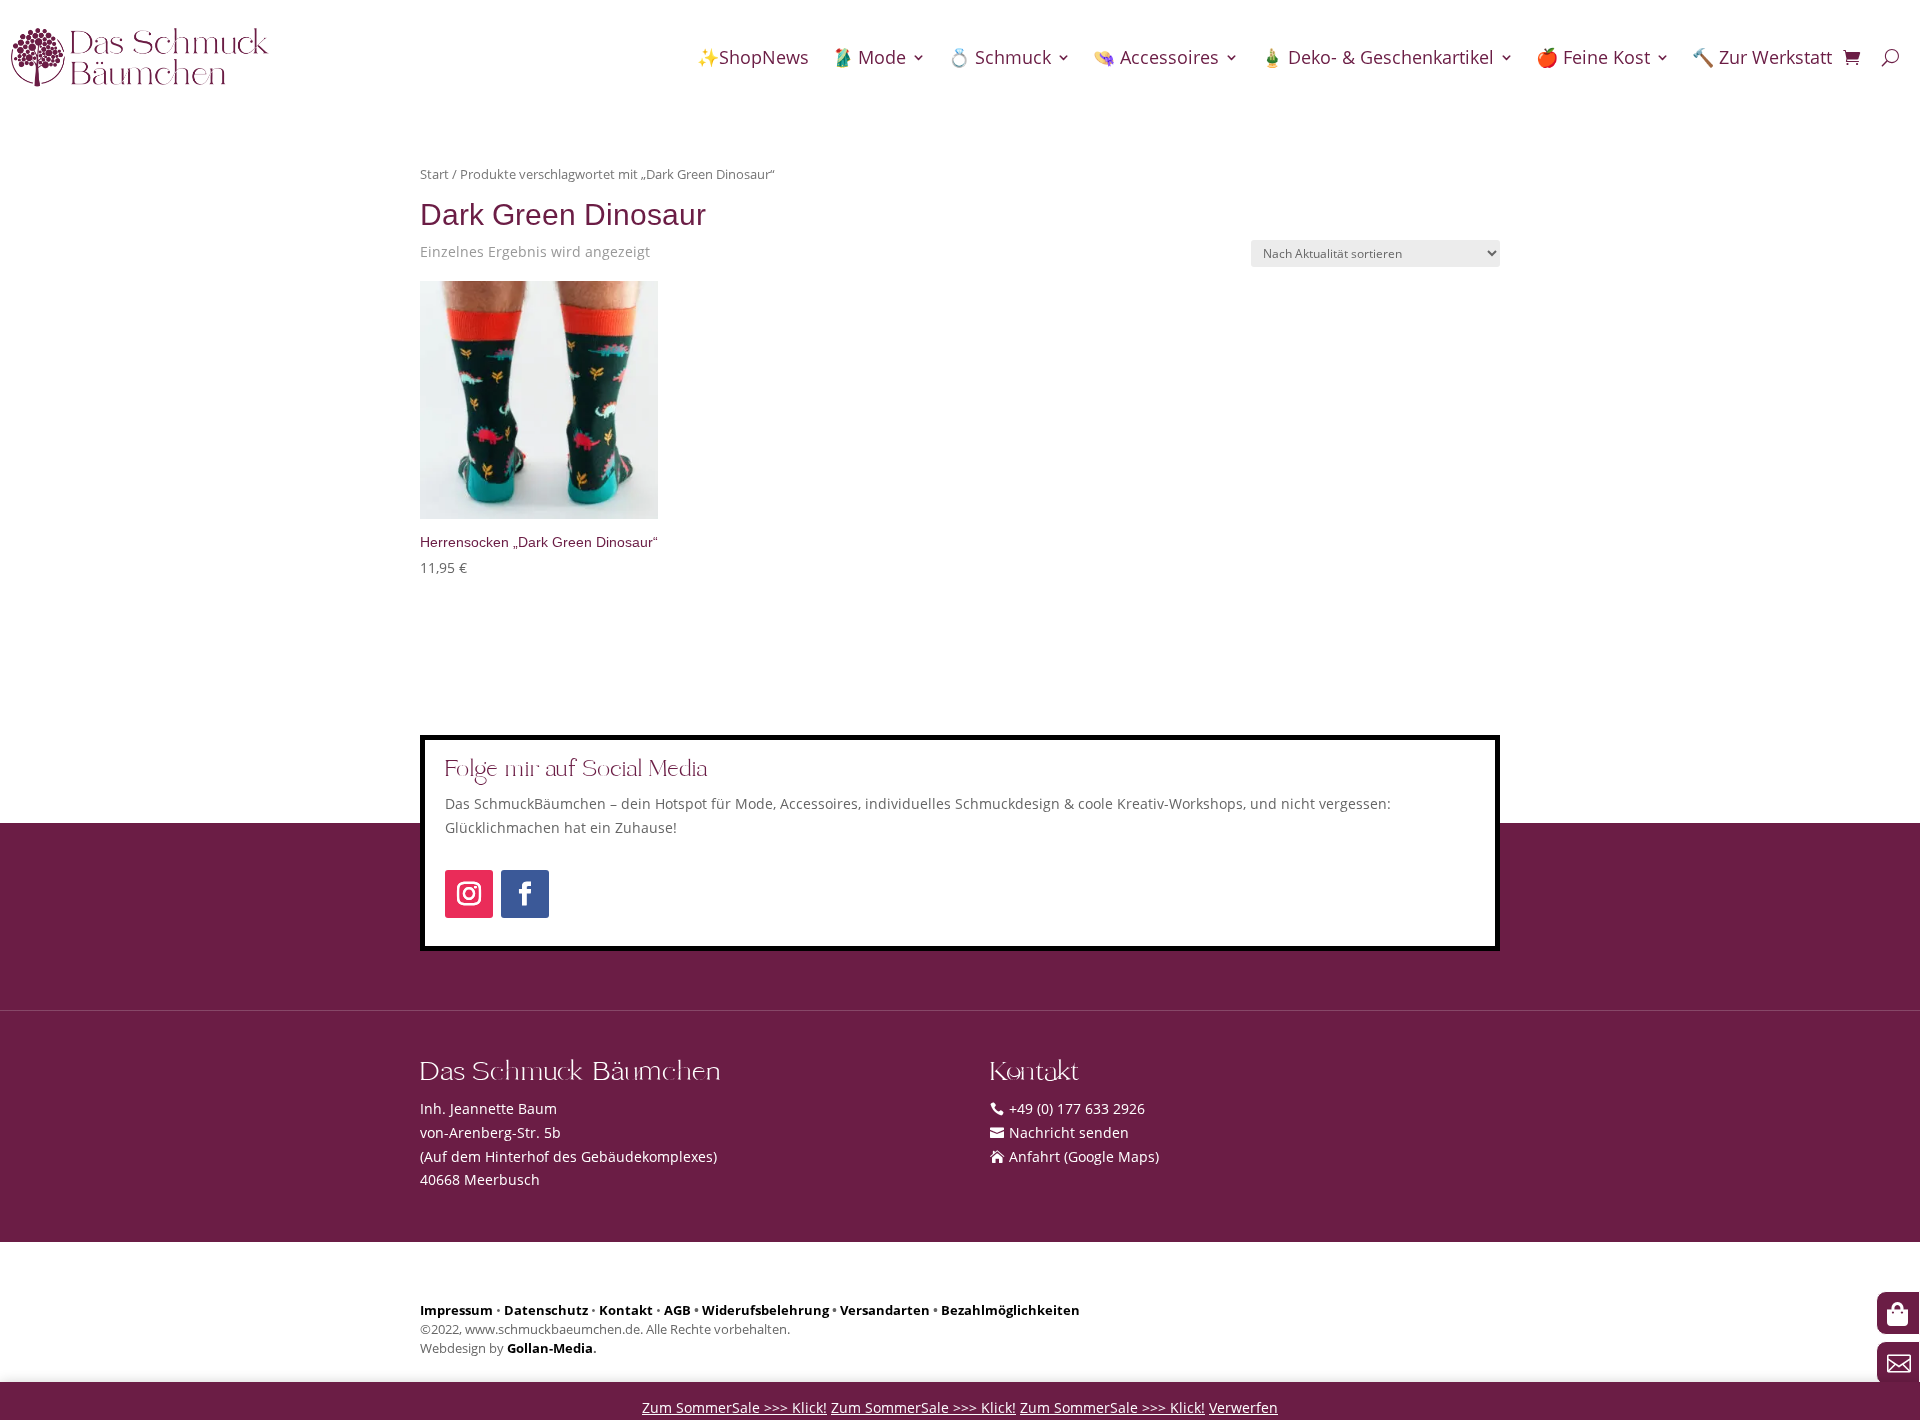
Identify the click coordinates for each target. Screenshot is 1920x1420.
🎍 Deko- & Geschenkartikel (1377, 57)
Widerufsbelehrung (765, 1310)
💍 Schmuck (999, 57)
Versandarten (885, 1310)
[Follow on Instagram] (469, 894)
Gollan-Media (550, 1348)
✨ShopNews (753, 57)
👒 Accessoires (1156, 57)
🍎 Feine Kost (1593, 57)
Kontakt (626, 1310)
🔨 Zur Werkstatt (1762, 57)
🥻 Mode (868, 57)
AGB (677, 1310)
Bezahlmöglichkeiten (1010, 1310)
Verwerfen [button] (1243, 1407)
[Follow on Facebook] (525, 894)
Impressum (456, 1310)
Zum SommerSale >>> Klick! (734, 1407)
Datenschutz (546, 1310)
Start (434, 174)
